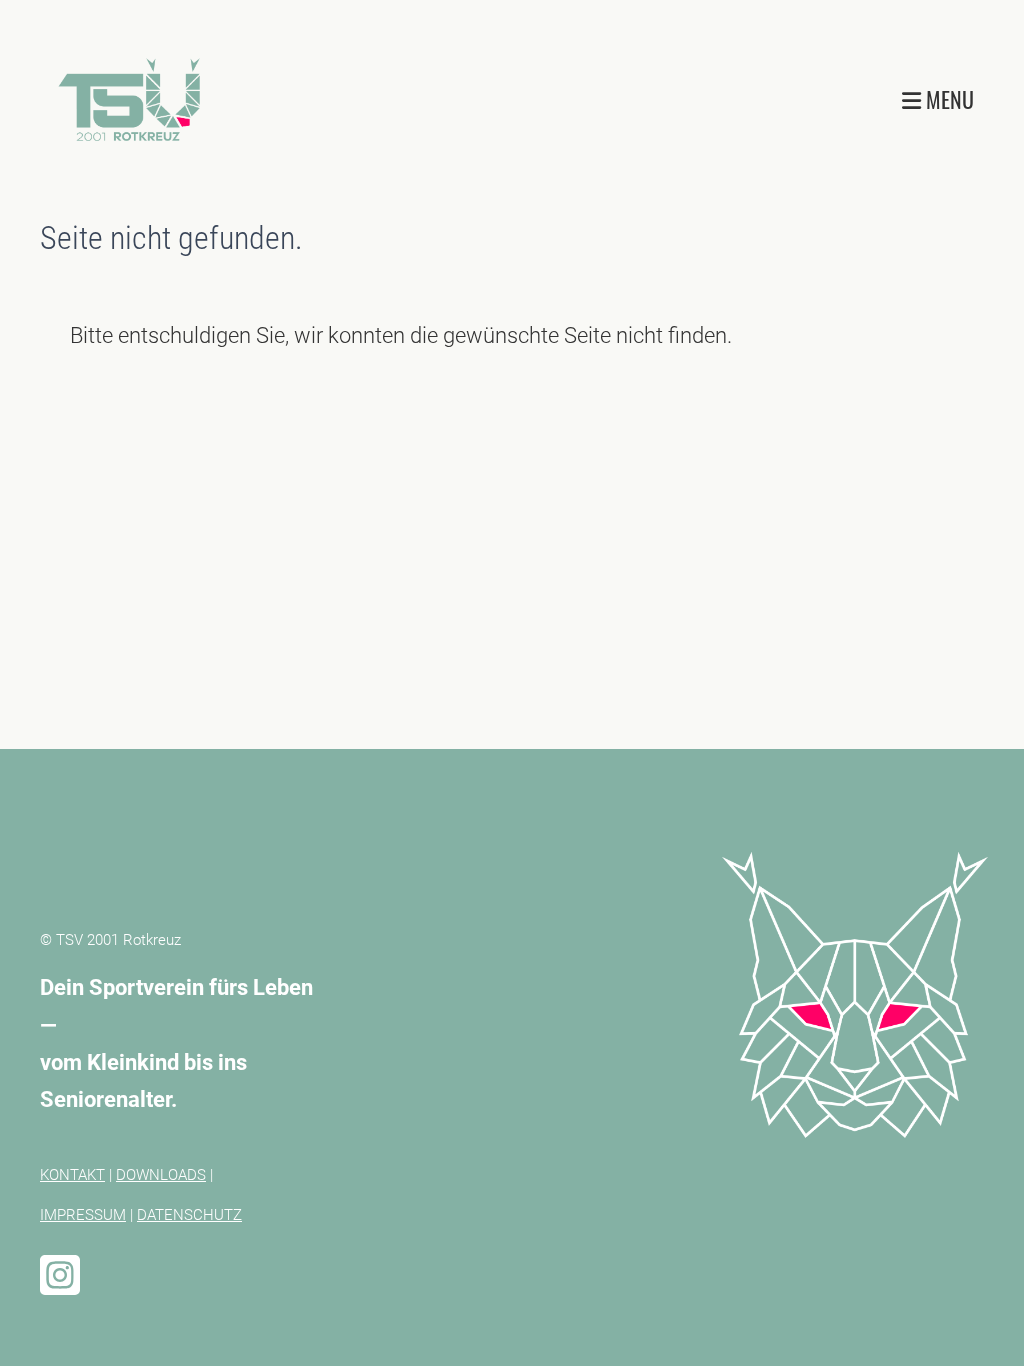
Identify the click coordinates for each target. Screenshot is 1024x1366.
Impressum (83, 1215)
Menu (947, 99)
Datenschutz (189, 1215)
